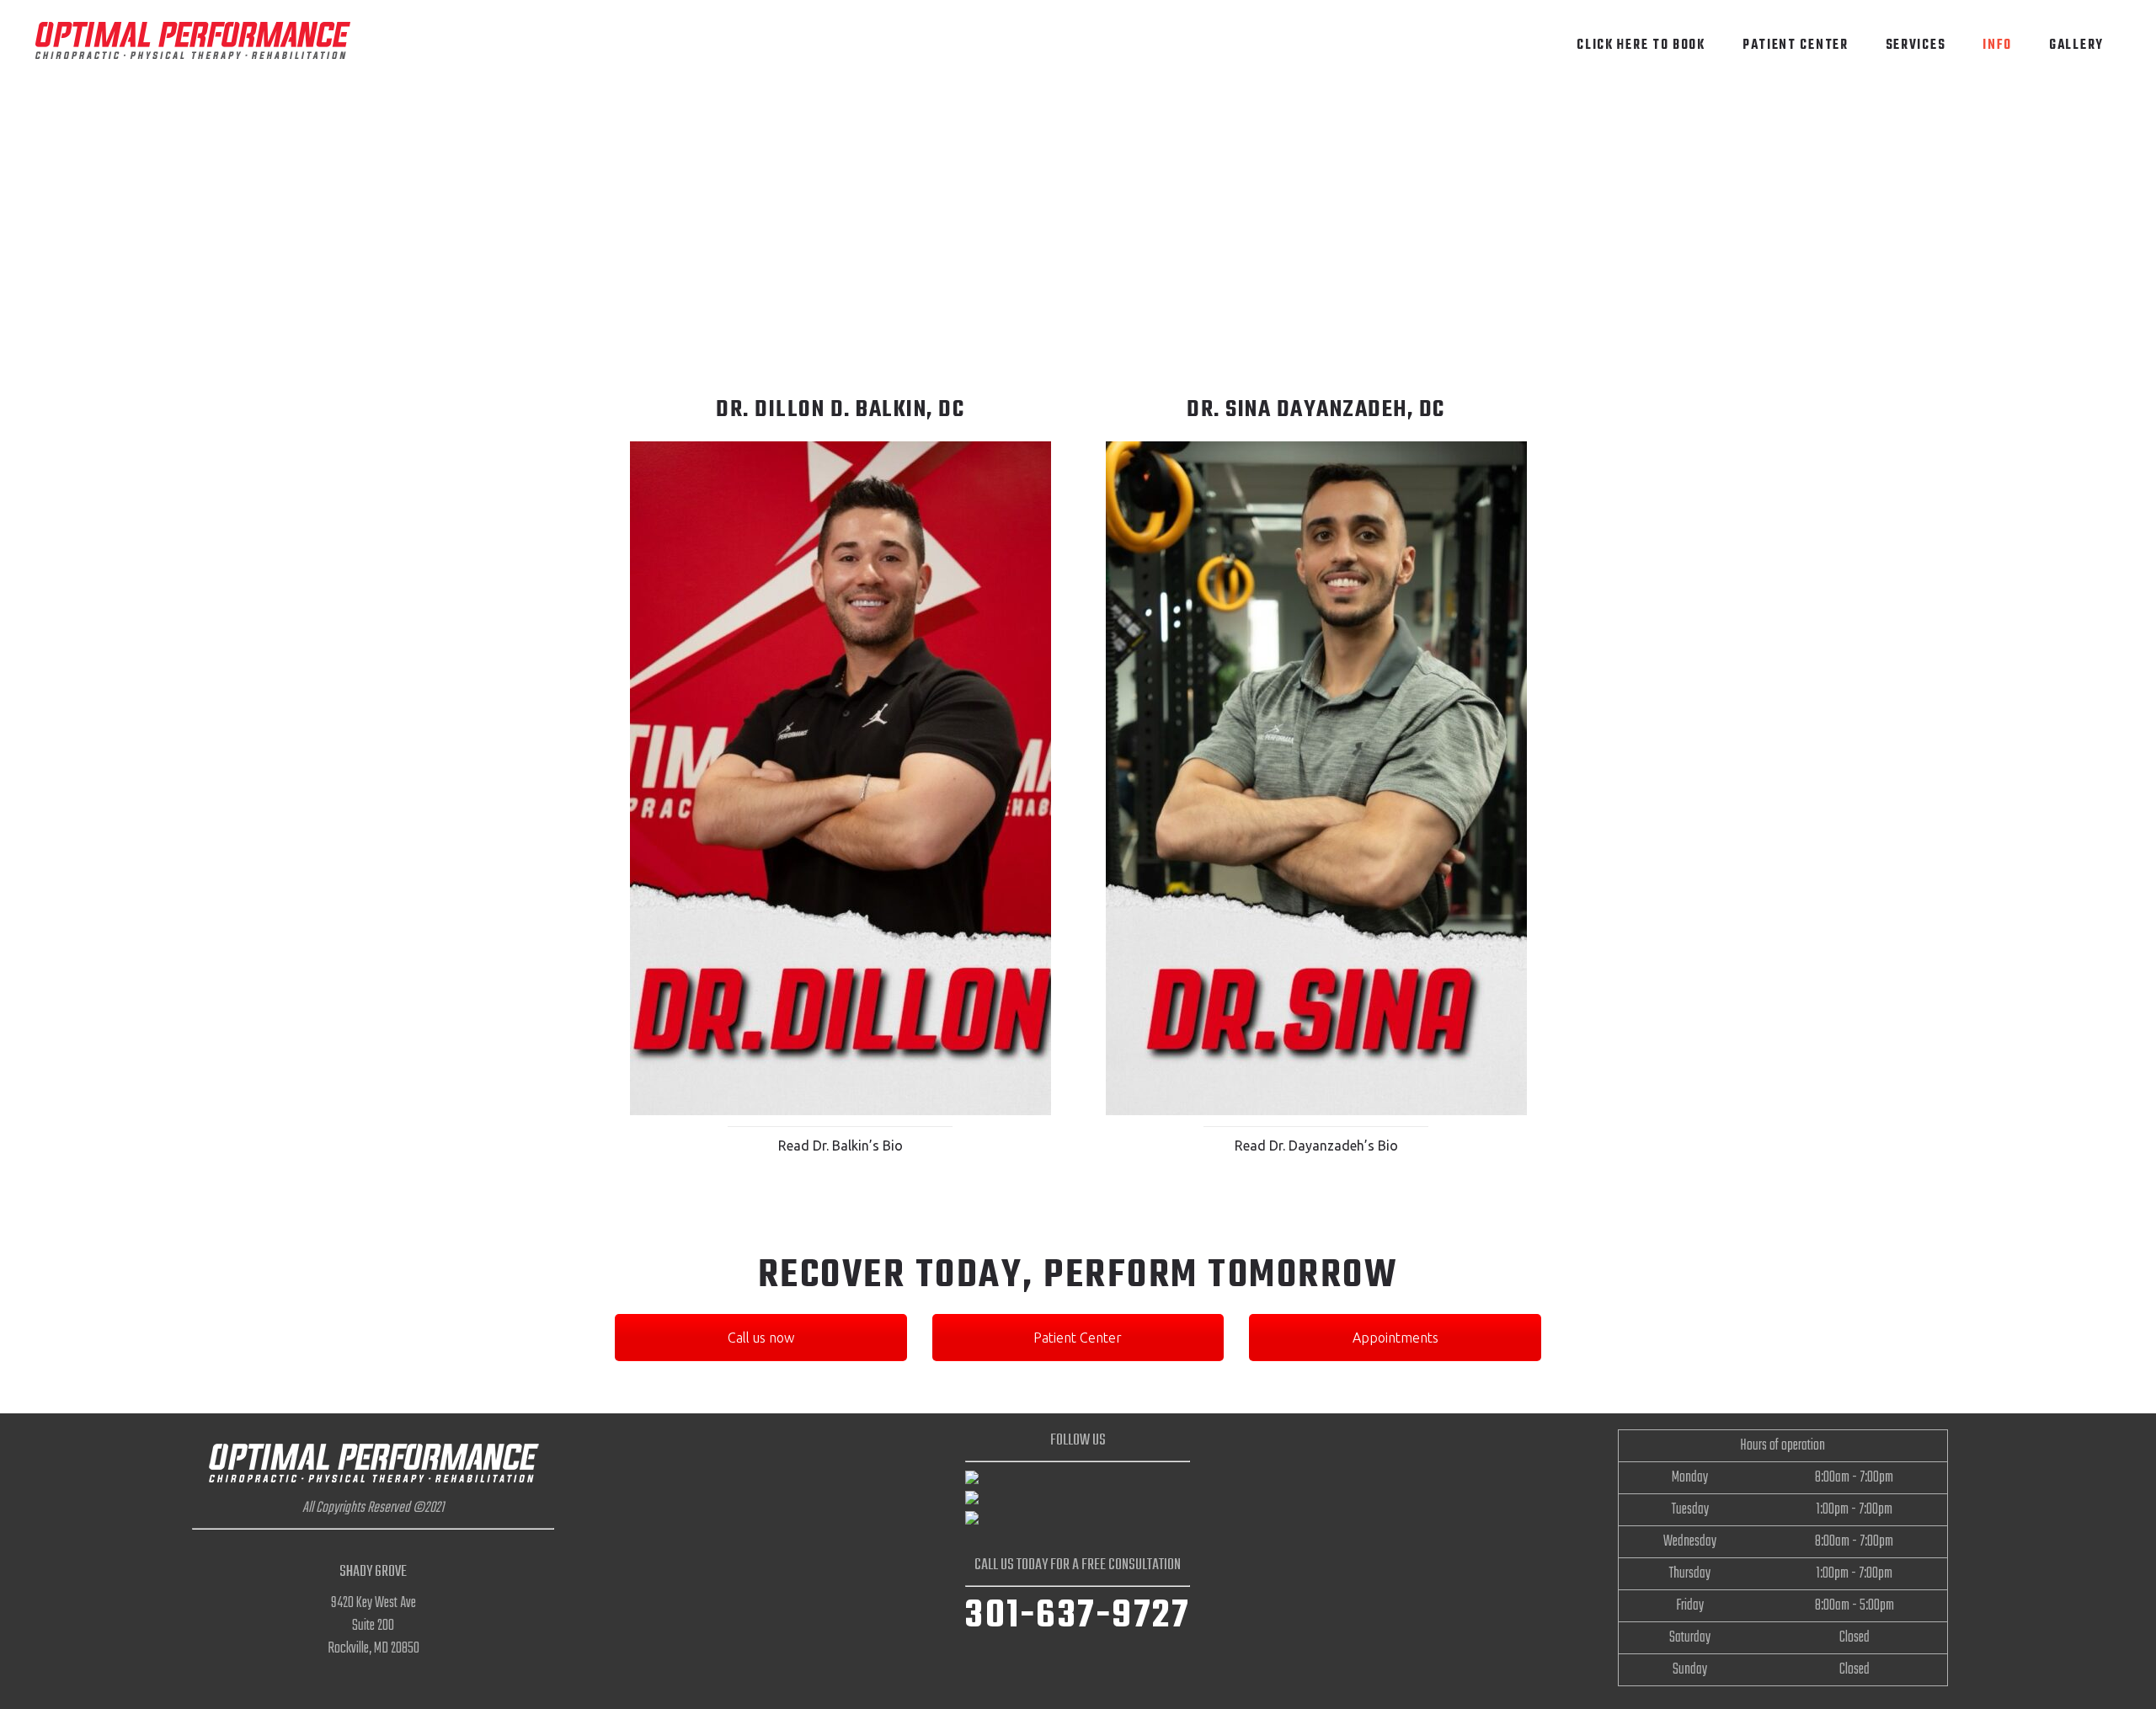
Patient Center (1078, 1338)
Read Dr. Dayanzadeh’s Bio (1316, 1146)
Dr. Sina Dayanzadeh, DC (1316, 410)
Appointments (1396, 1338)
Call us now (761, 1338)
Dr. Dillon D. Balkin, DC (840, 410)
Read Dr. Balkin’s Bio (841, 1146)
